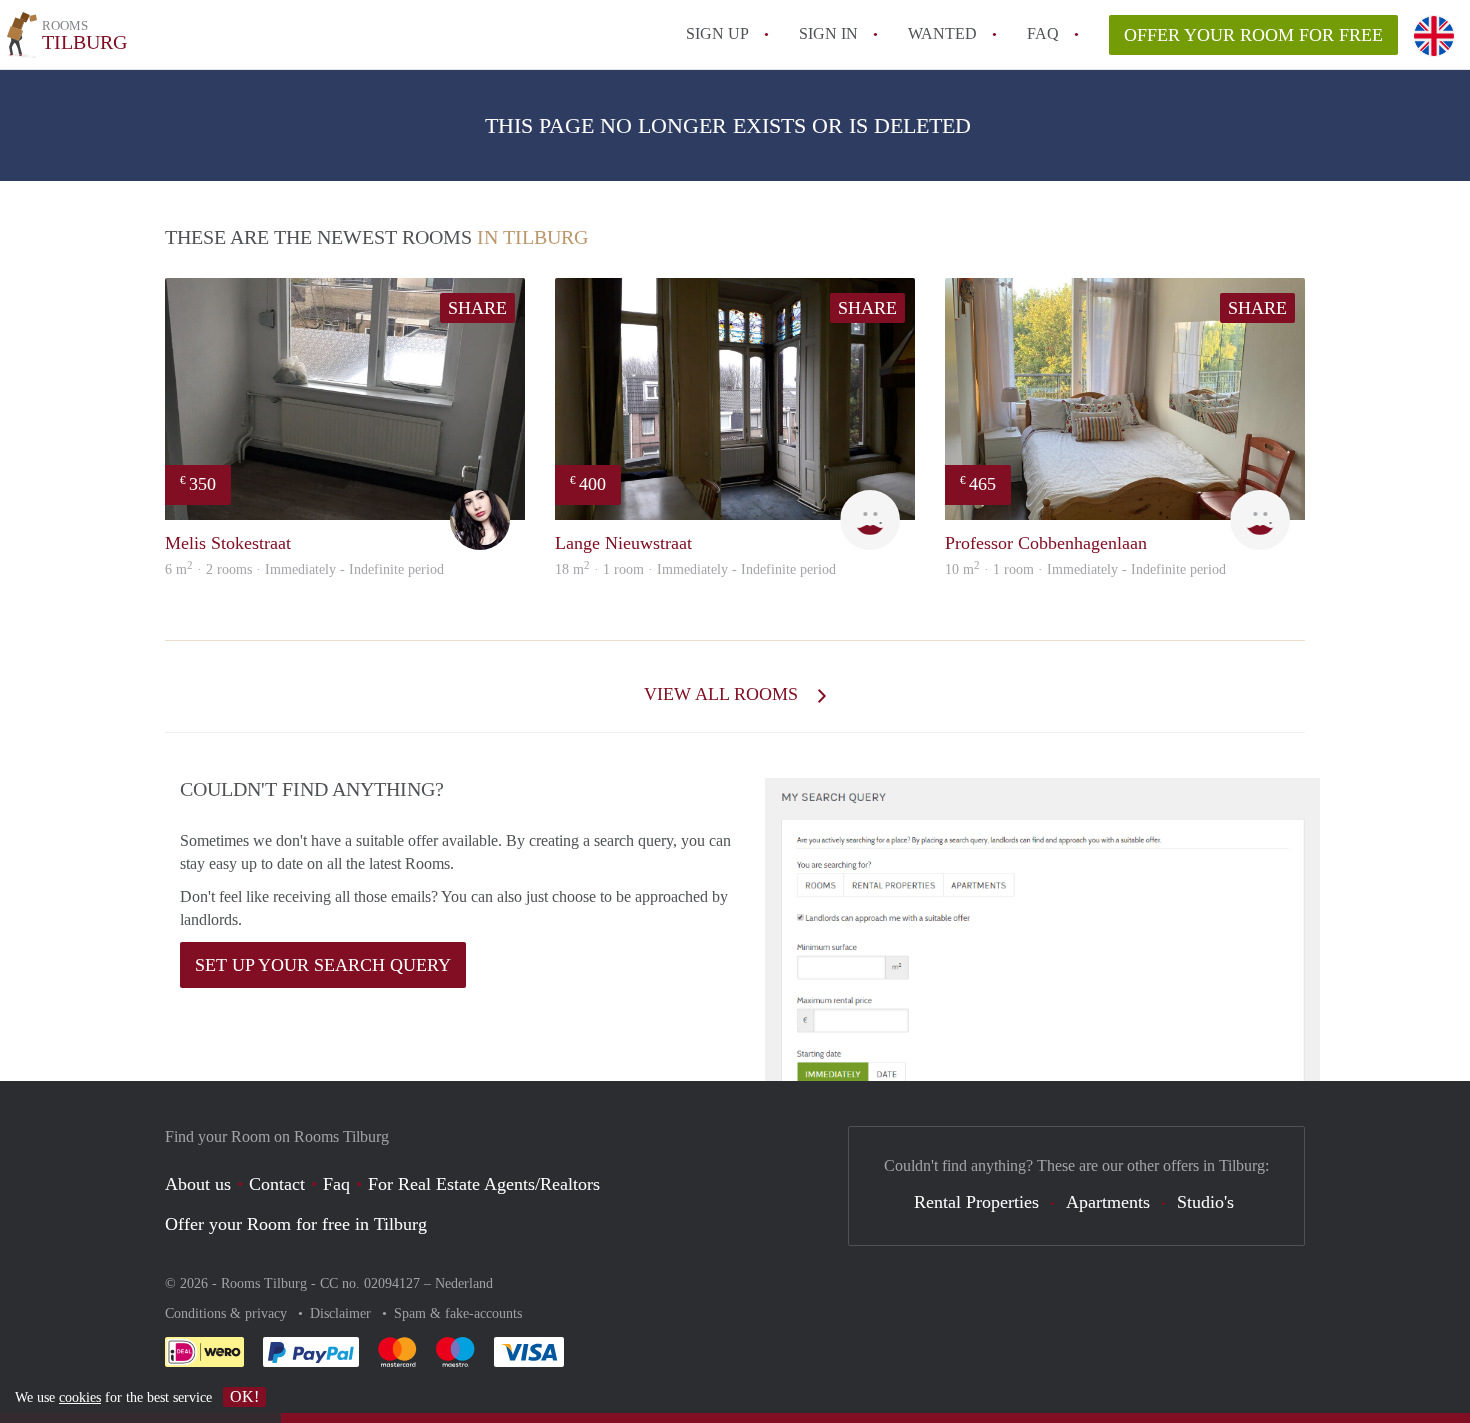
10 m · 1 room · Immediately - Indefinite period (1085, 569)
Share (477, 308)
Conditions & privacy (228, 1313)
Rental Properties (976, 1202)
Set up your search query (323, 965)
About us (198, 1184)
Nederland (464, 1283)
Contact (277, 1184)
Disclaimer (342, 1313)
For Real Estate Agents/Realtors (484, 1184)
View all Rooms (723, 694)
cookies (80, 1397)
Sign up (717, 33)
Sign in (828, 33)
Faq (336, 1184)
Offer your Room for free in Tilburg (296, 1224)
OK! (244, 1396)
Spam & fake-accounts (458, 1313)
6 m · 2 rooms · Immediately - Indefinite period (304, 569)
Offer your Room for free (1253, 35)
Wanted (942, 33)
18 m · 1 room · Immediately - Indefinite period (695, 569)
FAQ (1043, 33)
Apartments (1108, 1202)
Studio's (1205, 1202)
